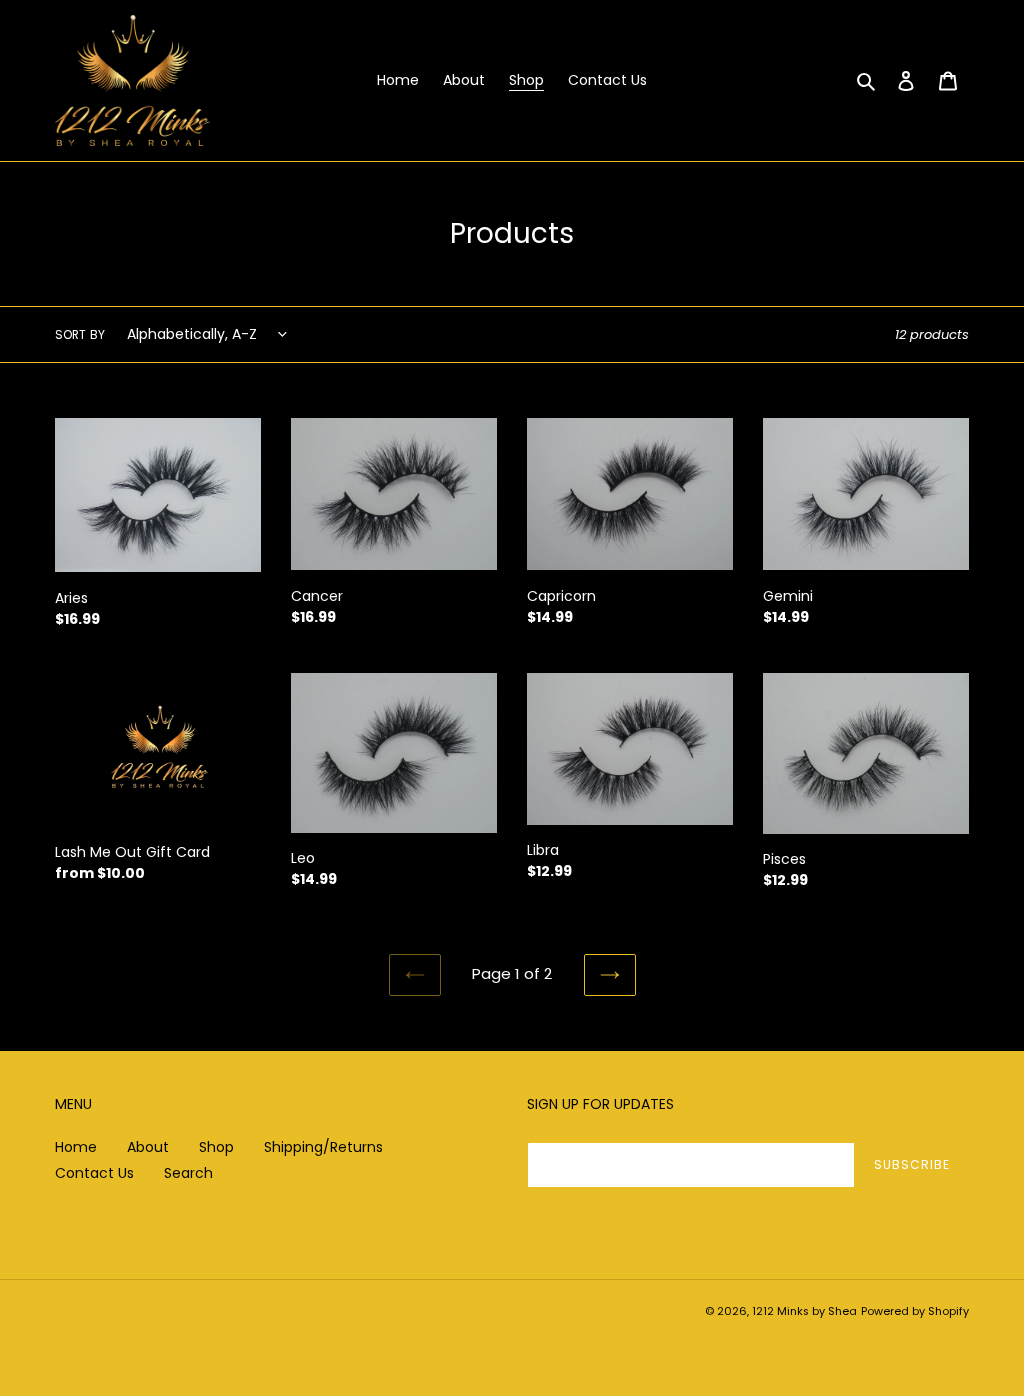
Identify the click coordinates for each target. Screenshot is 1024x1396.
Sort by (80, 334)
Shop (216, 1147)
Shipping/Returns (323, 1147)
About (148, 1147)
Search (188, 1173)
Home (76, 1147)
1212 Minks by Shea (804, 1311)
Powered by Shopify (915, 1311)
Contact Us (94, 1173)
